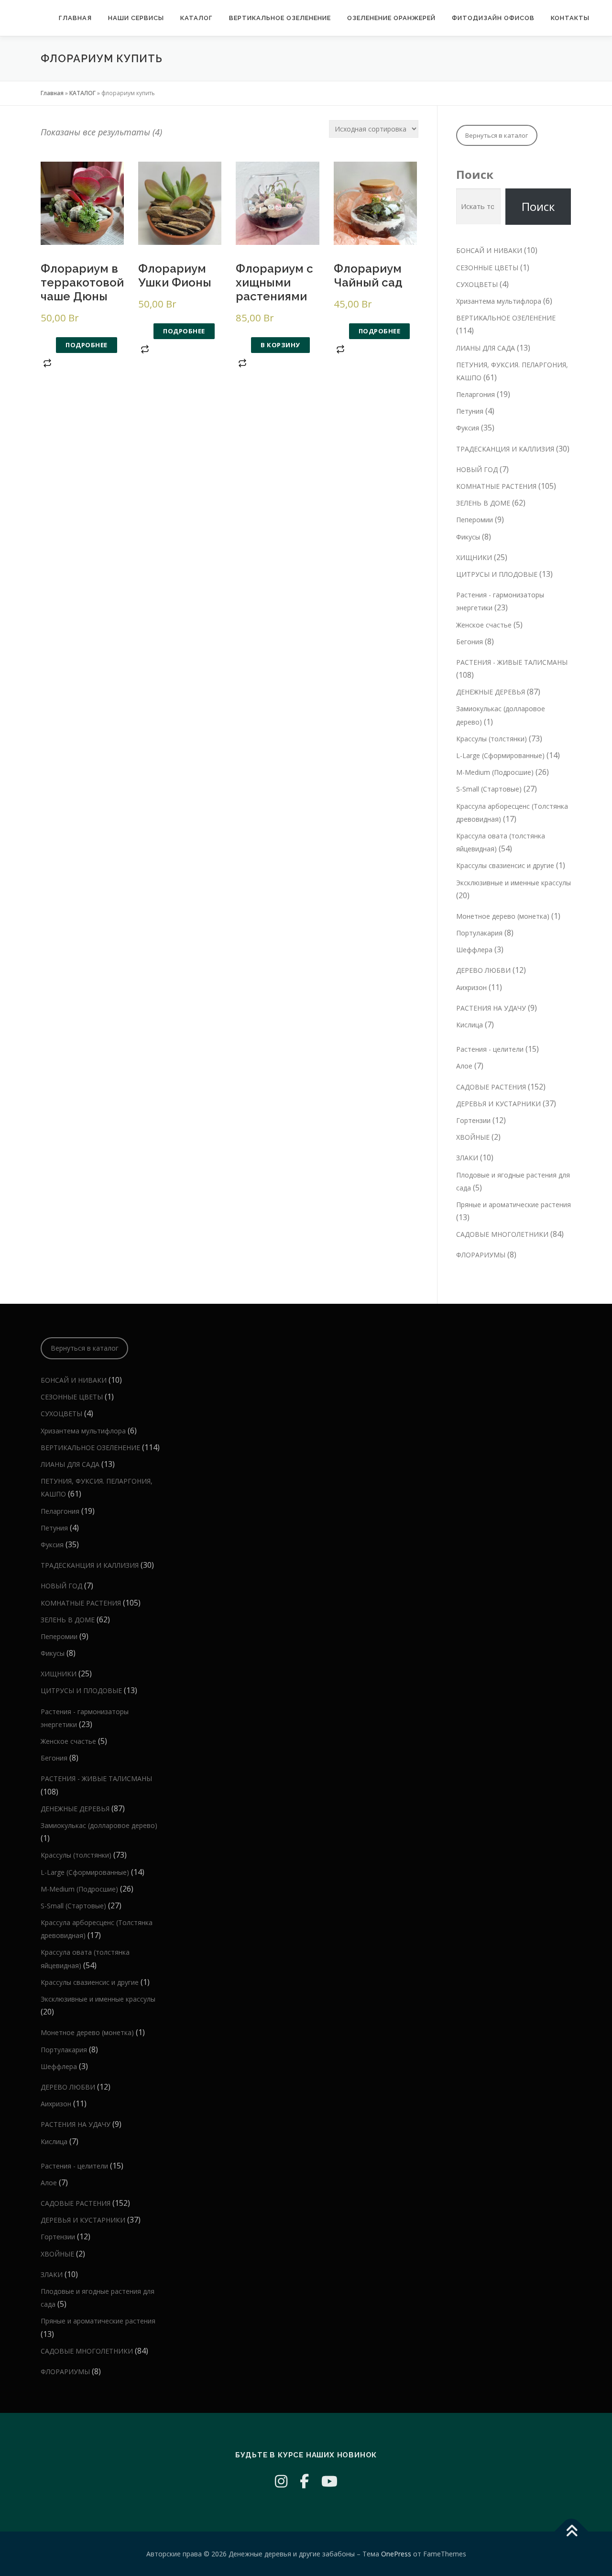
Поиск (475, 174)
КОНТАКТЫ (570, 18)
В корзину (280, 345)
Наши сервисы (136, 18)
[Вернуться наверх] (572, 2531)
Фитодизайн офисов (493, 18)
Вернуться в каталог (497, 135)
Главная (75, 18)
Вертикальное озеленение (280, 18)
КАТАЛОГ (197, 18)
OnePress (396, 2554)
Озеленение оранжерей (391, 18)
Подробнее (87, 345)
